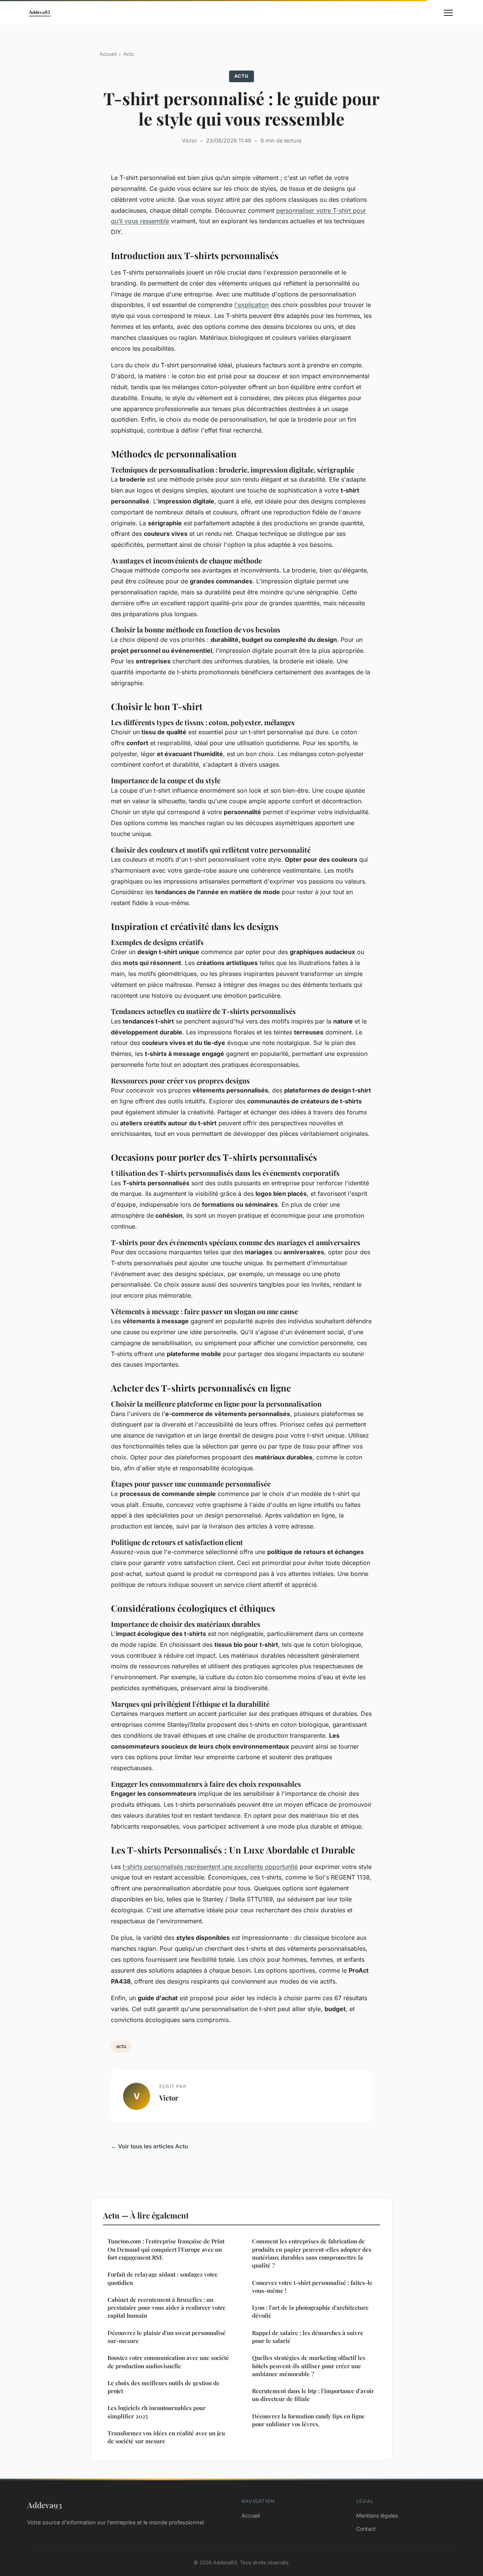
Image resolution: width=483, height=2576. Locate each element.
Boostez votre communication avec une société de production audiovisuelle (168, 2362)
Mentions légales (377, 2515)
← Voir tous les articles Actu (149, 2146)
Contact (366, 2529)
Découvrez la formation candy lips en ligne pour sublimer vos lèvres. (308, 2420)
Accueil (108, 54)
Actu (129, 54)
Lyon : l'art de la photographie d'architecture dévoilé (310, 2311)
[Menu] (448, 13)
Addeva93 (45, 2505)
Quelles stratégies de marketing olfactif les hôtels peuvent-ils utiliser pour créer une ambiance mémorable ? (309, 2366)
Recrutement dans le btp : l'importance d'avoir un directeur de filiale (313, 2395)
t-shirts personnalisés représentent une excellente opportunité (210, 1867)
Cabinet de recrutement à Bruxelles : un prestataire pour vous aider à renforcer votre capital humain (167, 2308)
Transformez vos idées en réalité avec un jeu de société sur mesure (166, 2437)
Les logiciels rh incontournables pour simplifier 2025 (157, 2412)
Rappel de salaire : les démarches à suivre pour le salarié (308, 2337)
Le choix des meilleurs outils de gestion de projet (164, 2387)
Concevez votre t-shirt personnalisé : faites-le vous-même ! (312, 2287)
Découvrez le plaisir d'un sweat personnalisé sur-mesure (167, 2337)
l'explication (251, 305)
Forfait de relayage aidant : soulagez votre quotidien (163, 2278)
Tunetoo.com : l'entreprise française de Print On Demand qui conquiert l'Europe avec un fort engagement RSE (166, 2249)
